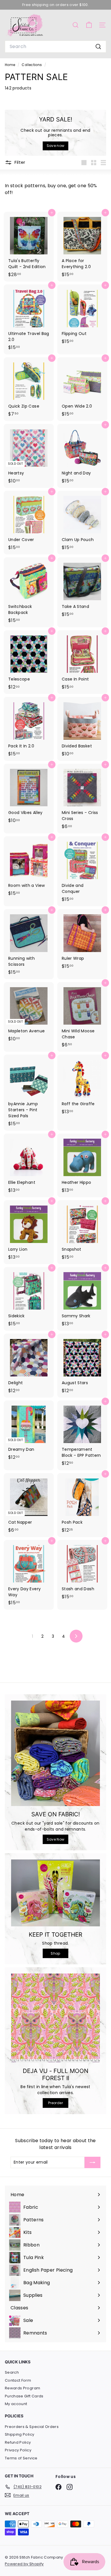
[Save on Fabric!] (55, 1753)
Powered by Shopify (24, 2564)
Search (12, 2372)
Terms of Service (21, 2458)
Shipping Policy (19, 2434)
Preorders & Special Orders (32, 2427)
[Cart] (89, 25)
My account (16, 2404)
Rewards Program (22, 2388)
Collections (32, 65)
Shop (55, 1953)
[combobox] (55, 47)
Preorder (55, 2103)
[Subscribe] (92, 2162)
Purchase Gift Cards (24, 2396)
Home (11, 65)
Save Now (56, 1839)
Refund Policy (18, 2442)
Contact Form (18, 2380)
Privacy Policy (18, 2450)
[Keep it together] (55, 1893)
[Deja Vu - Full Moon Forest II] (55, 2018)
